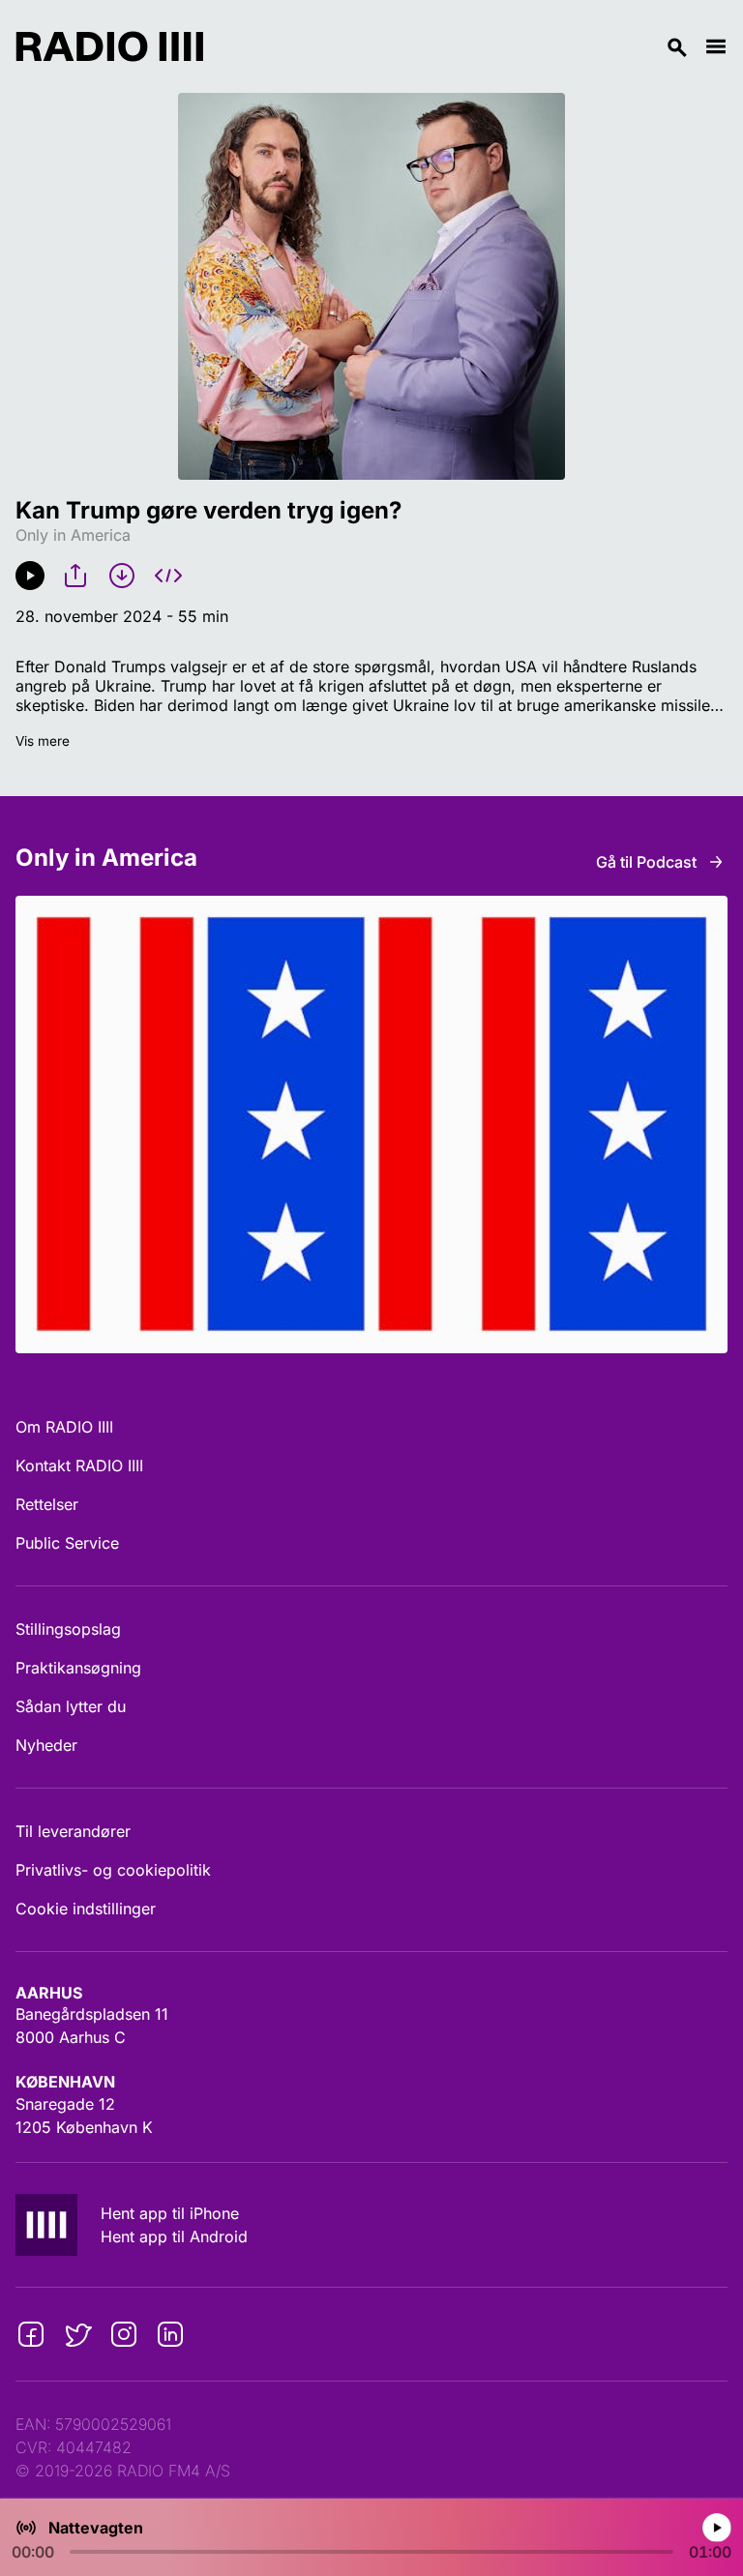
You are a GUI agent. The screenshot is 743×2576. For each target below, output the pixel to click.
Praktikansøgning (78, 1668)
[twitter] (77, 2334)
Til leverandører (73, 1831)
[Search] (454, 46)
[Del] (75, 576)
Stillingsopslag (68, 1629)
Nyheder (46, 1745)
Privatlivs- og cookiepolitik (113, 1870)
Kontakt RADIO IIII (79, 1466)
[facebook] (31, 2334)
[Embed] (168, 576)
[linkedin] (170, 2334)
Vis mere (43, 741)
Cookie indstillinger (86, 1909)
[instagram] (124, 2334)
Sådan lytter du (71, 1706)
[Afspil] (30, 576)
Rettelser (47, 1504)
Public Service (67, 1543)
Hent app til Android (174, 2236)
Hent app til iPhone (170, 2213)
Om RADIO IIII (64, 1427)
